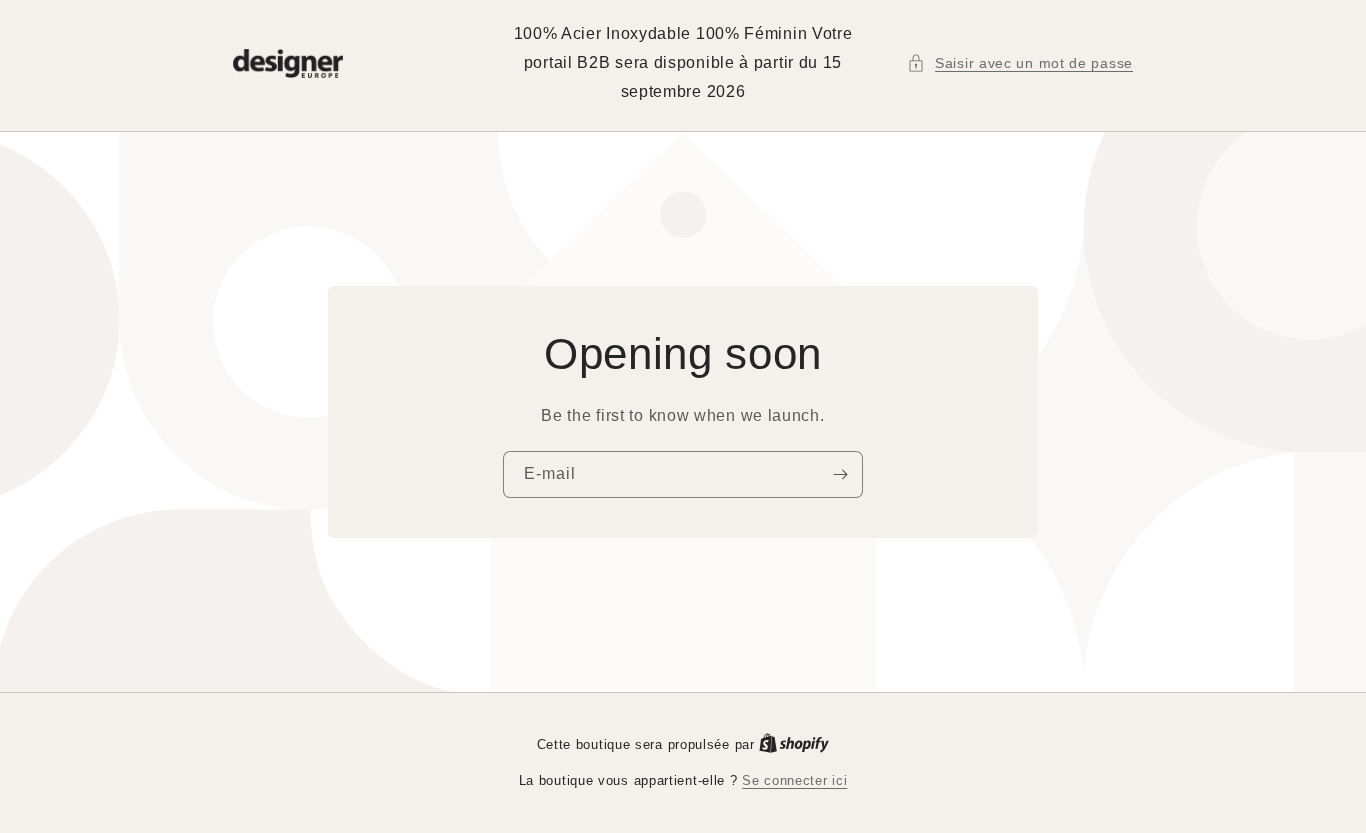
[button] (1020, 63)
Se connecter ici (794, 780)
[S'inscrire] (840, 474)
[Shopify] (794, 744)
